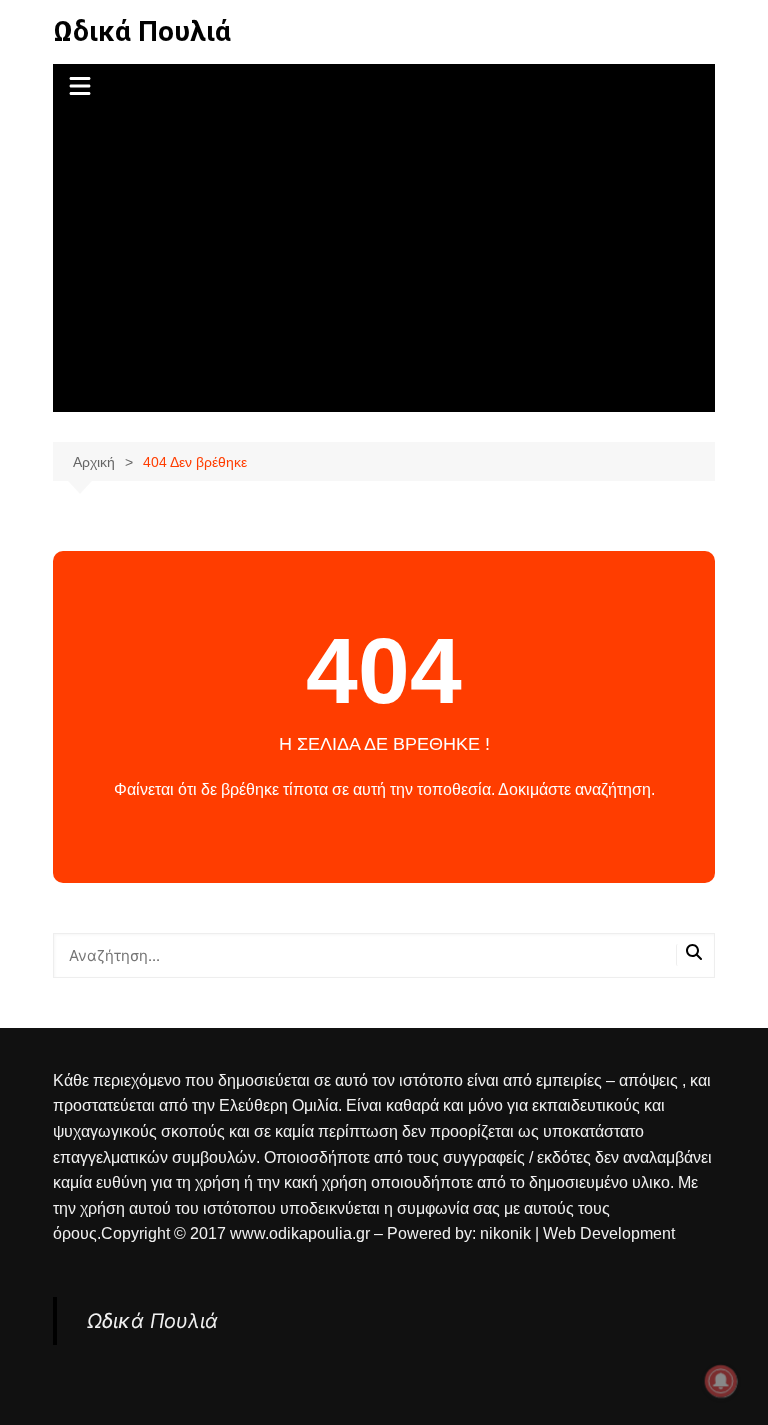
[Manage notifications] (721, 1381)
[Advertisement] (384, 262)
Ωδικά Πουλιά (142, 31)
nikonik (507, 1233)
